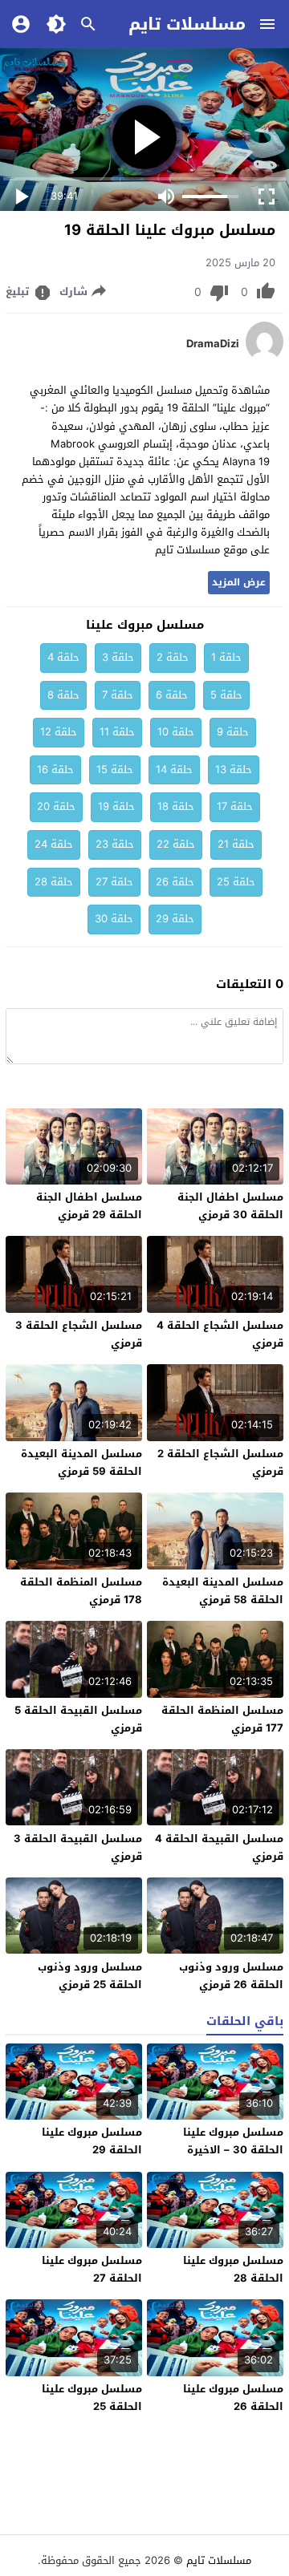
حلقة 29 (175, 919)
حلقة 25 (236, 882)
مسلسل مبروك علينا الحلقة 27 (92, 2269)
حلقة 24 (54, 844)
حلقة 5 (226, 695)
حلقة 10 (176, 732)
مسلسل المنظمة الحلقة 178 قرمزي (81, 1591)
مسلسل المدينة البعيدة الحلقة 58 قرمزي (223, 1591)
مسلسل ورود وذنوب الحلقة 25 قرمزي (90, 1976)
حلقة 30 (114, 919)
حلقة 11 (117, 732)
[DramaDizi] (265, 358)
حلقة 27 (114, 882)
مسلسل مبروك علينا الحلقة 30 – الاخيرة (233, 2141)
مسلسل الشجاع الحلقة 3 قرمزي (79, 1334)
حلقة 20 (56, 806)
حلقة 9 (233, 732)
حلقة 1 (226, 657)
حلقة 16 (55, 770)
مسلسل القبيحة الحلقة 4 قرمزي (219, 1847)
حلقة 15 (115, 770)
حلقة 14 (174, 770)
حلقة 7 (118, 695)
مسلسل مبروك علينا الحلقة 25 (92, 2398)
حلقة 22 (176, 844)
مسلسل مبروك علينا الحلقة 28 (233, 2269)
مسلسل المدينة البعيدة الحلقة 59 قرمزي (81, 1462)
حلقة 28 (54, 882)
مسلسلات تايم (187, 24)
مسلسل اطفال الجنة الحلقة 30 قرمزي (230, 1206)
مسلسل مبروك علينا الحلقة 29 (92, 2141)
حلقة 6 (172, 695)
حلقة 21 (236, 844)
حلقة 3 (118, 657)
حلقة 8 (63, 695)
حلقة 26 (175, 882)
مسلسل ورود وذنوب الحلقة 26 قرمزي (231, 1976)
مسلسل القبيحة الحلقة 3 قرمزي (78, 1847)
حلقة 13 (234, 770)
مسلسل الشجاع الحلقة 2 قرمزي (220, 1462)
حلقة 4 (63, 657)
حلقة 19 (116, 806)
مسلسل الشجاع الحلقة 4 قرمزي (220, 1334)
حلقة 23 (115, 844)
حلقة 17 (235, 806)
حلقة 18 (176, 806)
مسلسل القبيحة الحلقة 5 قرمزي (78, 1719)
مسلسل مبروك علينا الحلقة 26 (233, 2398)
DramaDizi (213, 344)
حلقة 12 (59, 732)
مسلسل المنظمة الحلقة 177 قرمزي (222, 1719)
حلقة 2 (173, 657)
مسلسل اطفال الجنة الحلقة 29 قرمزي (89, 1206)
